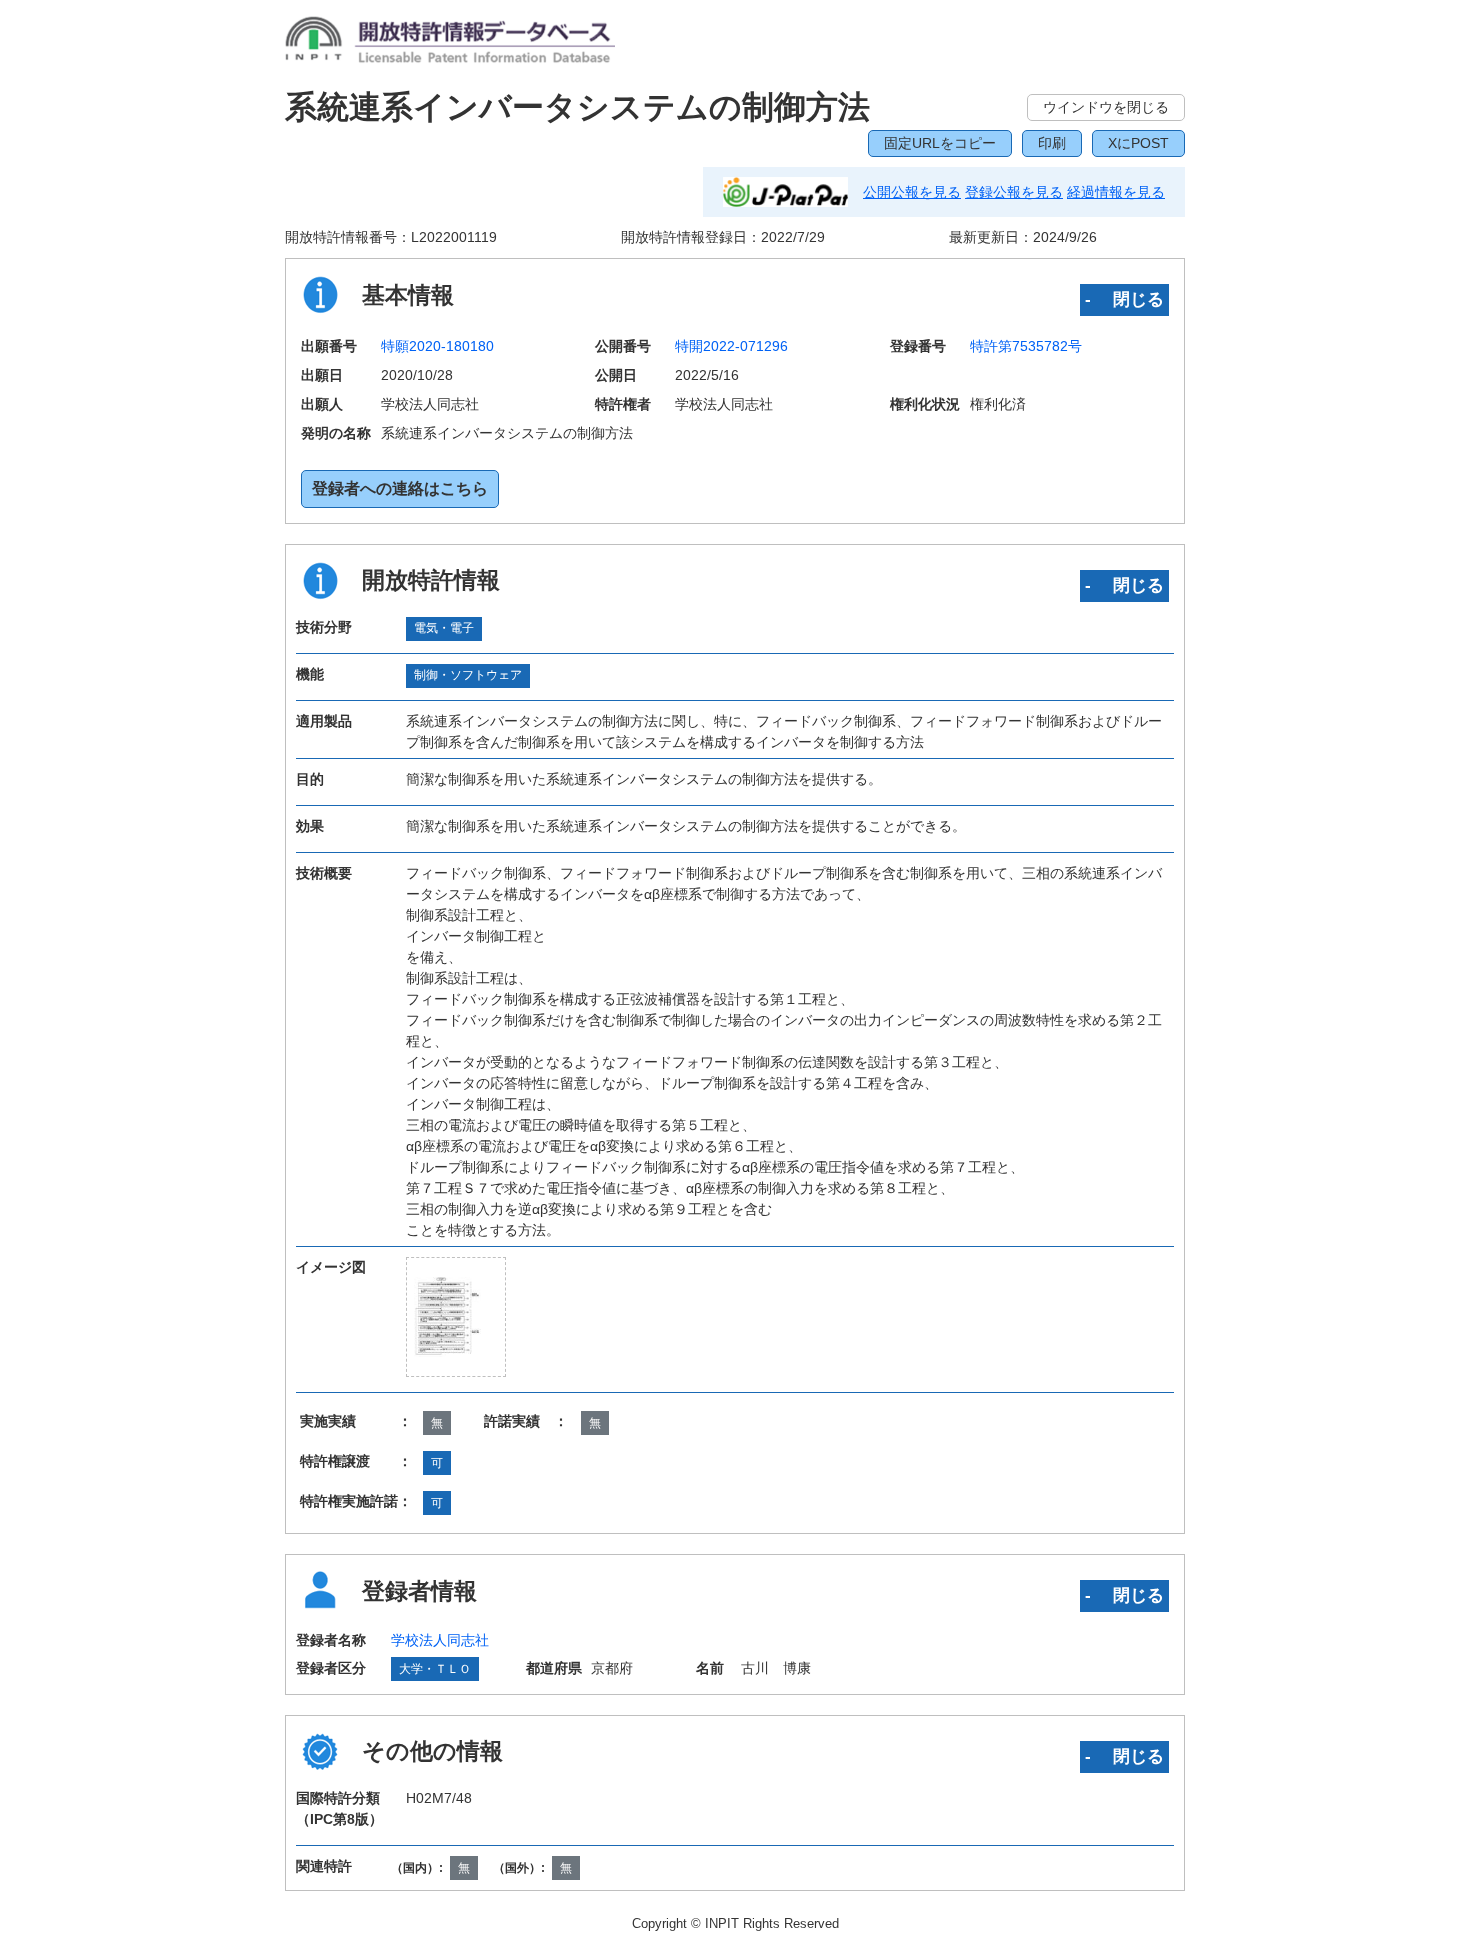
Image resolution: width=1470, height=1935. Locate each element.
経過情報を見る (1116, 192)
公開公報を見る (912, 192)
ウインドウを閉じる (1106, 107)
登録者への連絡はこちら (400, 488)
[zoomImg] (456, 1317)
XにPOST (1138, 143)
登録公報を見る (1014, 192)
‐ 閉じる (1124, 299)
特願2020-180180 (437, 346)
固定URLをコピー (940, 143)
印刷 (1052, 143)
